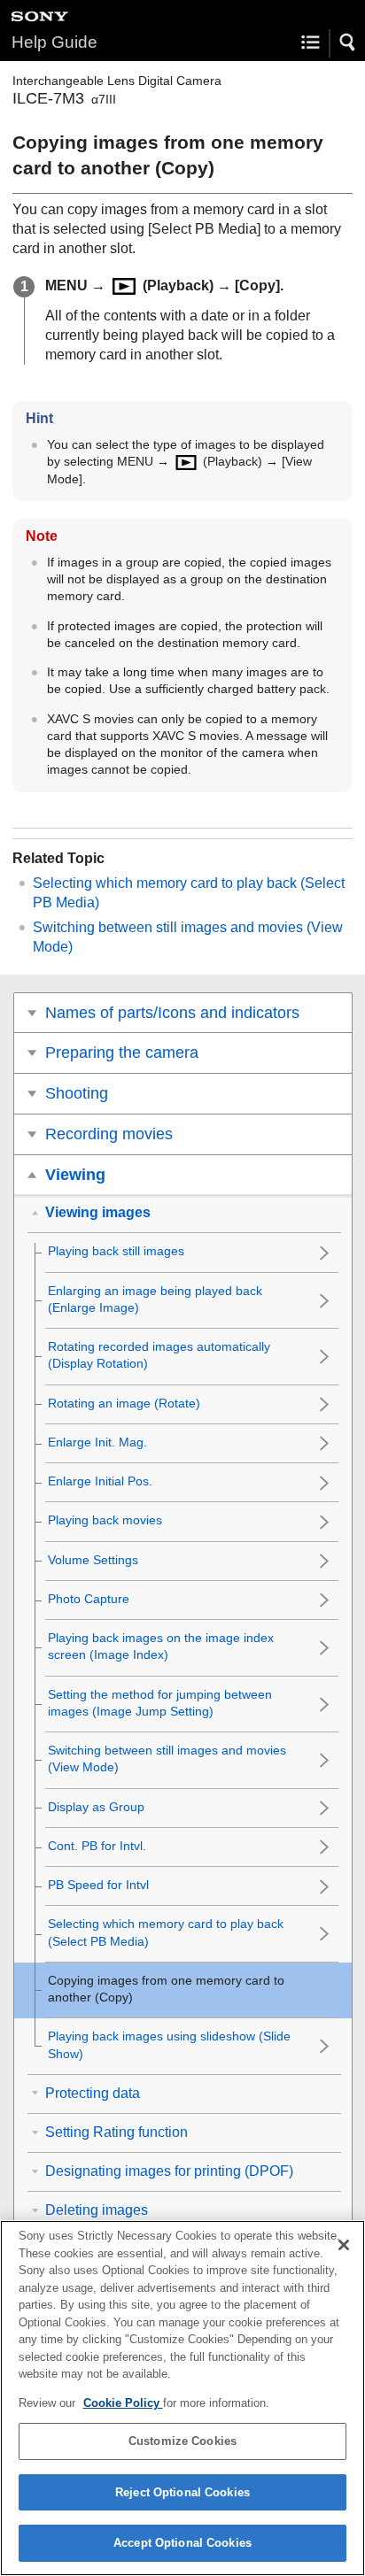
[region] (182, 2398)
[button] (348, 42)
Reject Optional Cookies (182, 2492)
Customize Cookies (182, 2441)
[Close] (344, 2245)
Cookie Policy (123, 2403)
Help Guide (54, 42)
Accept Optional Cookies (182, 2543)
